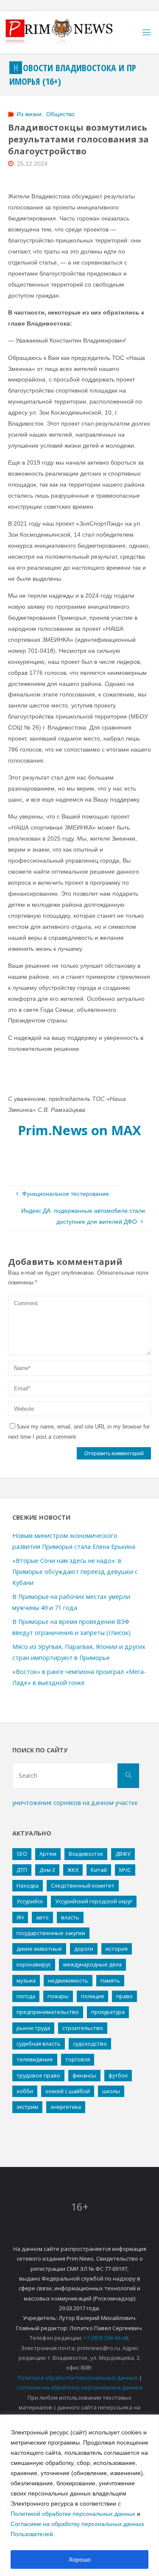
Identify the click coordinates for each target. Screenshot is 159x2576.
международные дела (92, 1964)
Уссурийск (30, 1901)
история (117, 1949)
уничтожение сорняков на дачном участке (75, 1803)
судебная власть (39, 2044)
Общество (60, 114)
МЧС (125, 1870)
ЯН (20, 1917)
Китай (99, 1870)
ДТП (22, 1870)
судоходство (90, 2044)
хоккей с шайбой (68, 2091)
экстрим (27, 2107)
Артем (48, 1854)
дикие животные (39, 1949)
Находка (28, 1885)
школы (111, 2091)
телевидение (35, 2059)
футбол (118, 2075)
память (110, 1980)
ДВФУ (123, 1854)
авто (42, 1917)
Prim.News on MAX (79, 1130)
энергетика (66, 2107)
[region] (79, 2495)
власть (70, 1917)
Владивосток (86, 1854)
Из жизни (29, 114)
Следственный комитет (83, 1885)
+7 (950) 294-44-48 (106, 2338)
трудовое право (38, 2075)
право (124, 1996)
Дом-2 (47, 1870)
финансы (84, 2075)
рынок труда (33, 2028)
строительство (83, 2028)
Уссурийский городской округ (94, 1901)
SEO (22, 1854)
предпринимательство (48, 2012)
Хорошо (80, 2559)
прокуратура (108, 2012)
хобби (25, 2091)
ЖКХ (73, 1870)
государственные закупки (51, 1933)
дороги (84, 1949)
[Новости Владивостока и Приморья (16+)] (68, 32)
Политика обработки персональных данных (78, 2378)
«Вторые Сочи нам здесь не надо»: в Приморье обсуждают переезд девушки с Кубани (75, 1572)
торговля (78, 2059)
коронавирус (34, 1964)
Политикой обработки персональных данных (73, 2514)
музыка (26, 1980)
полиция (92, 1996)
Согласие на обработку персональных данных (80, 2387)
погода (26, 1996)
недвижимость (68, 1980)
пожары (58, 1996)
